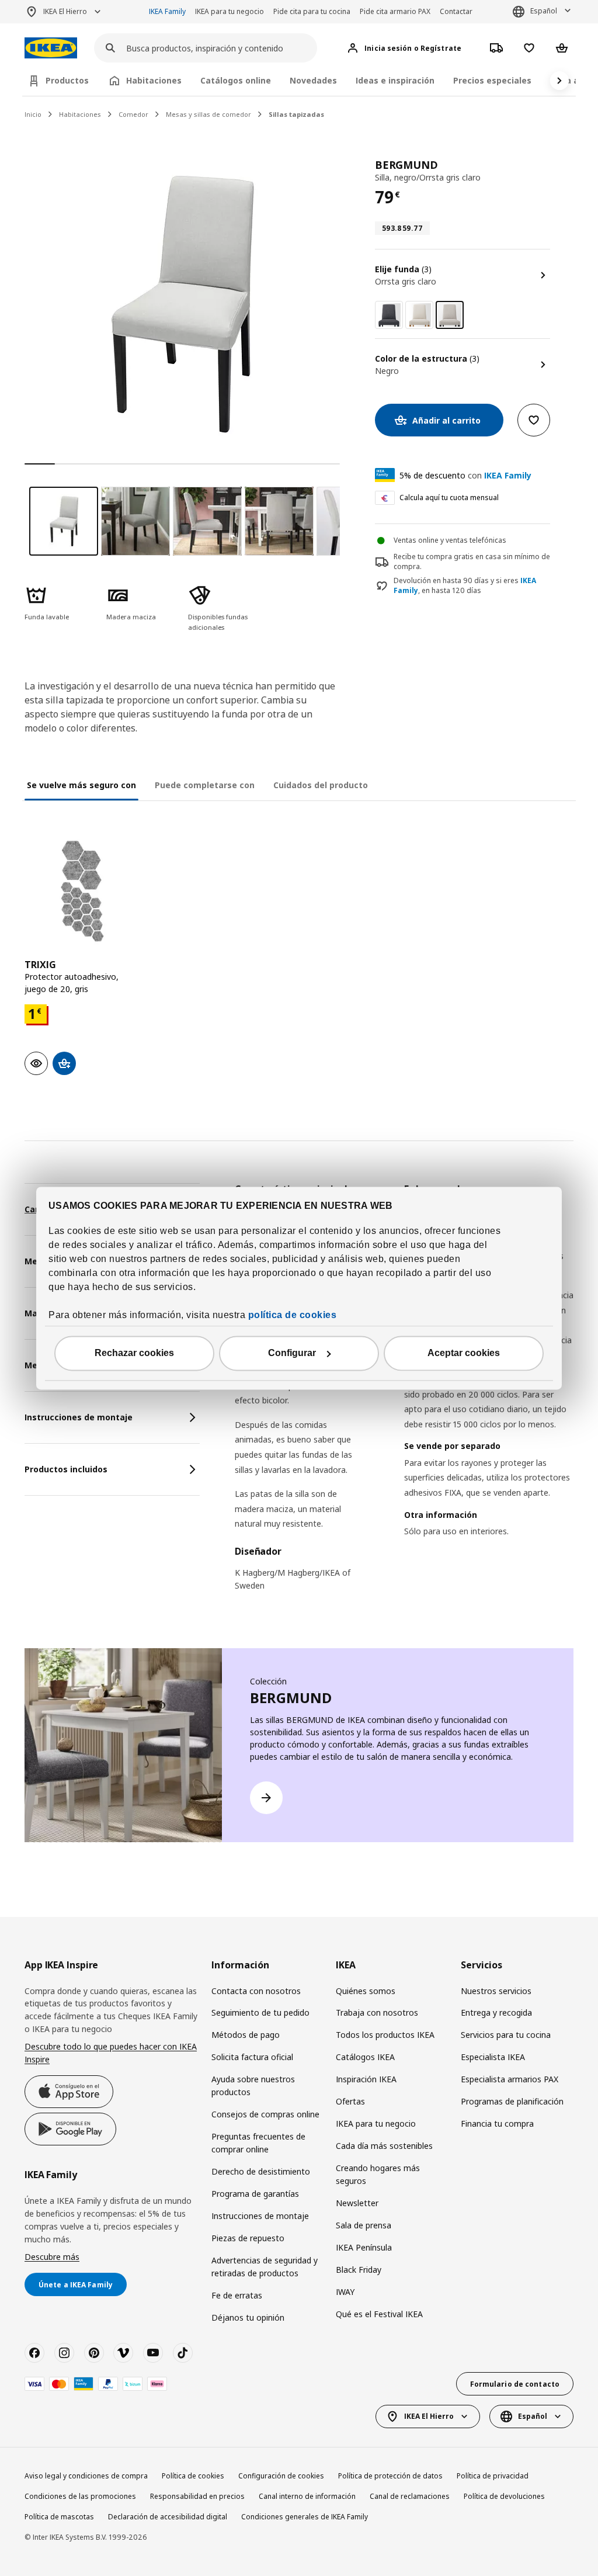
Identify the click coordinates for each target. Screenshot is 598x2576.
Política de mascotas (59, 2517)
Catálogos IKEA (365, 2057)
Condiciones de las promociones (80, 2496)
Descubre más (52, 2257)
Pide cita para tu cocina (312, 11)
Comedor (133, 114)
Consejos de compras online (265, 2114)
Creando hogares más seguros (378, 2174)
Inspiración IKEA (366, 2079)
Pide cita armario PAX (395, 11)
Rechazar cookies (134, 1353)
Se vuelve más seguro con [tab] (81, 785)
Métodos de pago (246, 2035)
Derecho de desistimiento (261, 2171)
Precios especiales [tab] (492, 80)
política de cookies (293, 1315)
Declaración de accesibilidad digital (168, 2517)
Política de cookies (193, 2476)
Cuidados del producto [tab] (321, 785)
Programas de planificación (512, 2101)
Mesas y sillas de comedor (208, 114)
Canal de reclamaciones (410, 2496)
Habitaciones (80, 114)
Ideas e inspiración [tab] (395, 80)
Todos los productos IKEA (385, 2035)
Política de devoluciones (504, 2496)
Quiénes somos (366, 1991)
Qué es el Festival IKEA (379, 2314)
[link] (389, 315)
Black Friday (359, 2270)
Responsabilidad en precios (197, 2496)
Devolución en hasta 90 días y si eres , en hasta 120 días (465, 586)
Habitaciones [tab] (154, 80)
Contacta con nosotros (256, 1991)
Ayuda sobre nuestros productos (253, 2086)
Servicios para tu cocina (506, 2035)
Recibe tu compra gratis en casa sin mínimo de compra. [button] (472, 561)
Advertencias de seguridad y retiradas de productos (265, 2267)
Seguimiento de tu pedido (260, 2012)
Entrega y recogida (496, 2012)
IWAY (345, 2292)
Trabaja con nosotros (377, 2012)
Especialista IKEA (493, 2057)
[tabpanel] (404, 1395)
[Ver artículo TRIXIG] (82, 891)
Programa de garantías (255, 2194)
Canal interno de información (307, 2496)
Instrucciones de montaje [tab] (79, 1417)
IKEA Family (167, 11)
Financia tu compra (497, 2123)
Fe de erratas (237, 2295)
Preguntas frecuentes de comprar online (258, 2143)
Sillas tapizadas (296, 114)
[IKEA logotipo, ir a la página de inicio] (51, 48)
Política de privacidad (493, 2476)
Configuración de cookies (281, 2476)
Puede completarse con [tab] (205, 785)
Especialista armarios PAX (510, 2079)
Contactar (456, 11)
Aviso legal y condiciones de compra (86, 2476)
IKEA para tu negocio (230, 11)
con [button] (465, 475)
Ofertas (350, 2101)
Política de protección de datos (390, 2476)
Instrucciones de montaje (260, 2216)
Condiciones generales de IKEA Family (305, 2517)
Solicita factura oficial (252, 2057)
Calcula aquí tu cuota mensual (449, 497)
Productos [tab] (67, 80)
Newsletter (357, 2203)
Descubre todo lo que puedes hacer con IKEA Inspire (111, 2053)
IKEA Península (364, 2247)
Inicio (33, 114)
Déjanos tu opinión (248, 2317)
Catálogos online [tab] (236, 80)
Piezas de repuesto (248, 2238)
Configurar (292, 1353)
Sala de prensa (364, 2225)
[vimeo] (123, 2353)
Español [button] (544, 11)
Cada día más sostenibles (384, 2146)
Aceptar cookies (464, 1353)
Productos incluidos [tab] (66, 1469)
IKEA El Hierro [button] (65, 11)
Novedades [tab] (313, 80)
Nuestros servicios (496, 1991)
